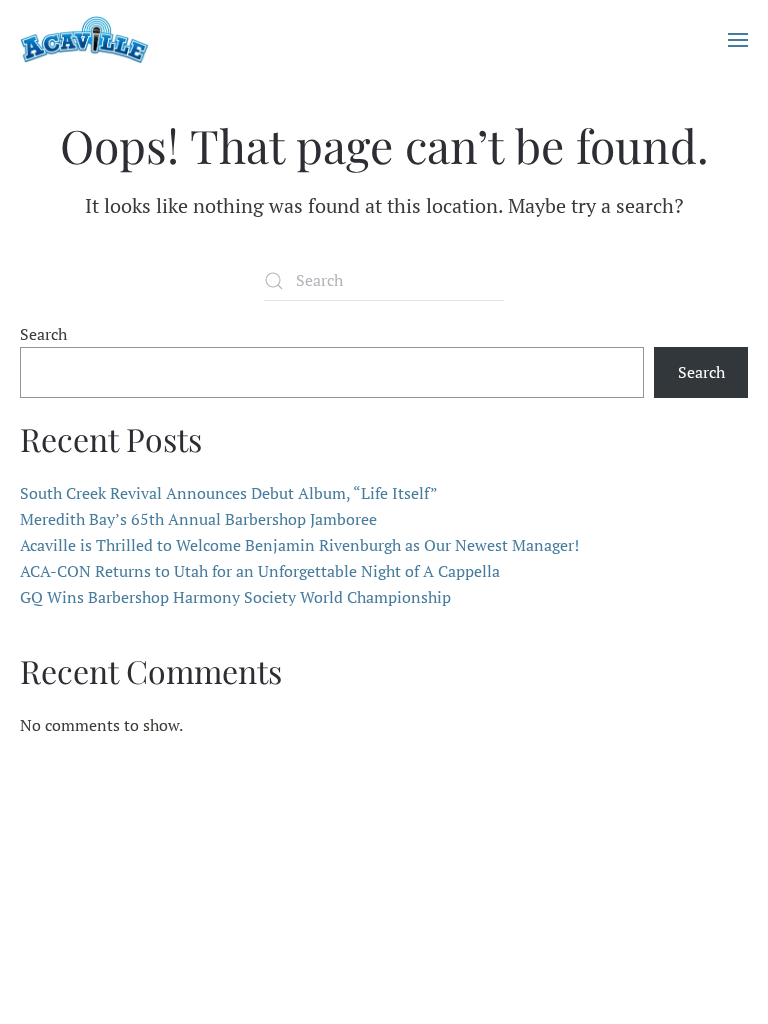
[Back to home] (84, 40)
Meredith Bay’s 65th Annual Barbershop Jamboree (198, 519)
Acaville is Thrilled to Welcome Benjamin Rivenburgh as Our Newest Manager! (299, 545)
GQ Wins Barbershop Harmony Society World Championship (235, 597)
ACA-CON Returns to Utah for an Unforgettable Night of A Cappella (260, 571)
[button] (738, 40)
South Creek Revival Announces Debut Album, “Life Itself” (229, 493)
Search (43, 334)
